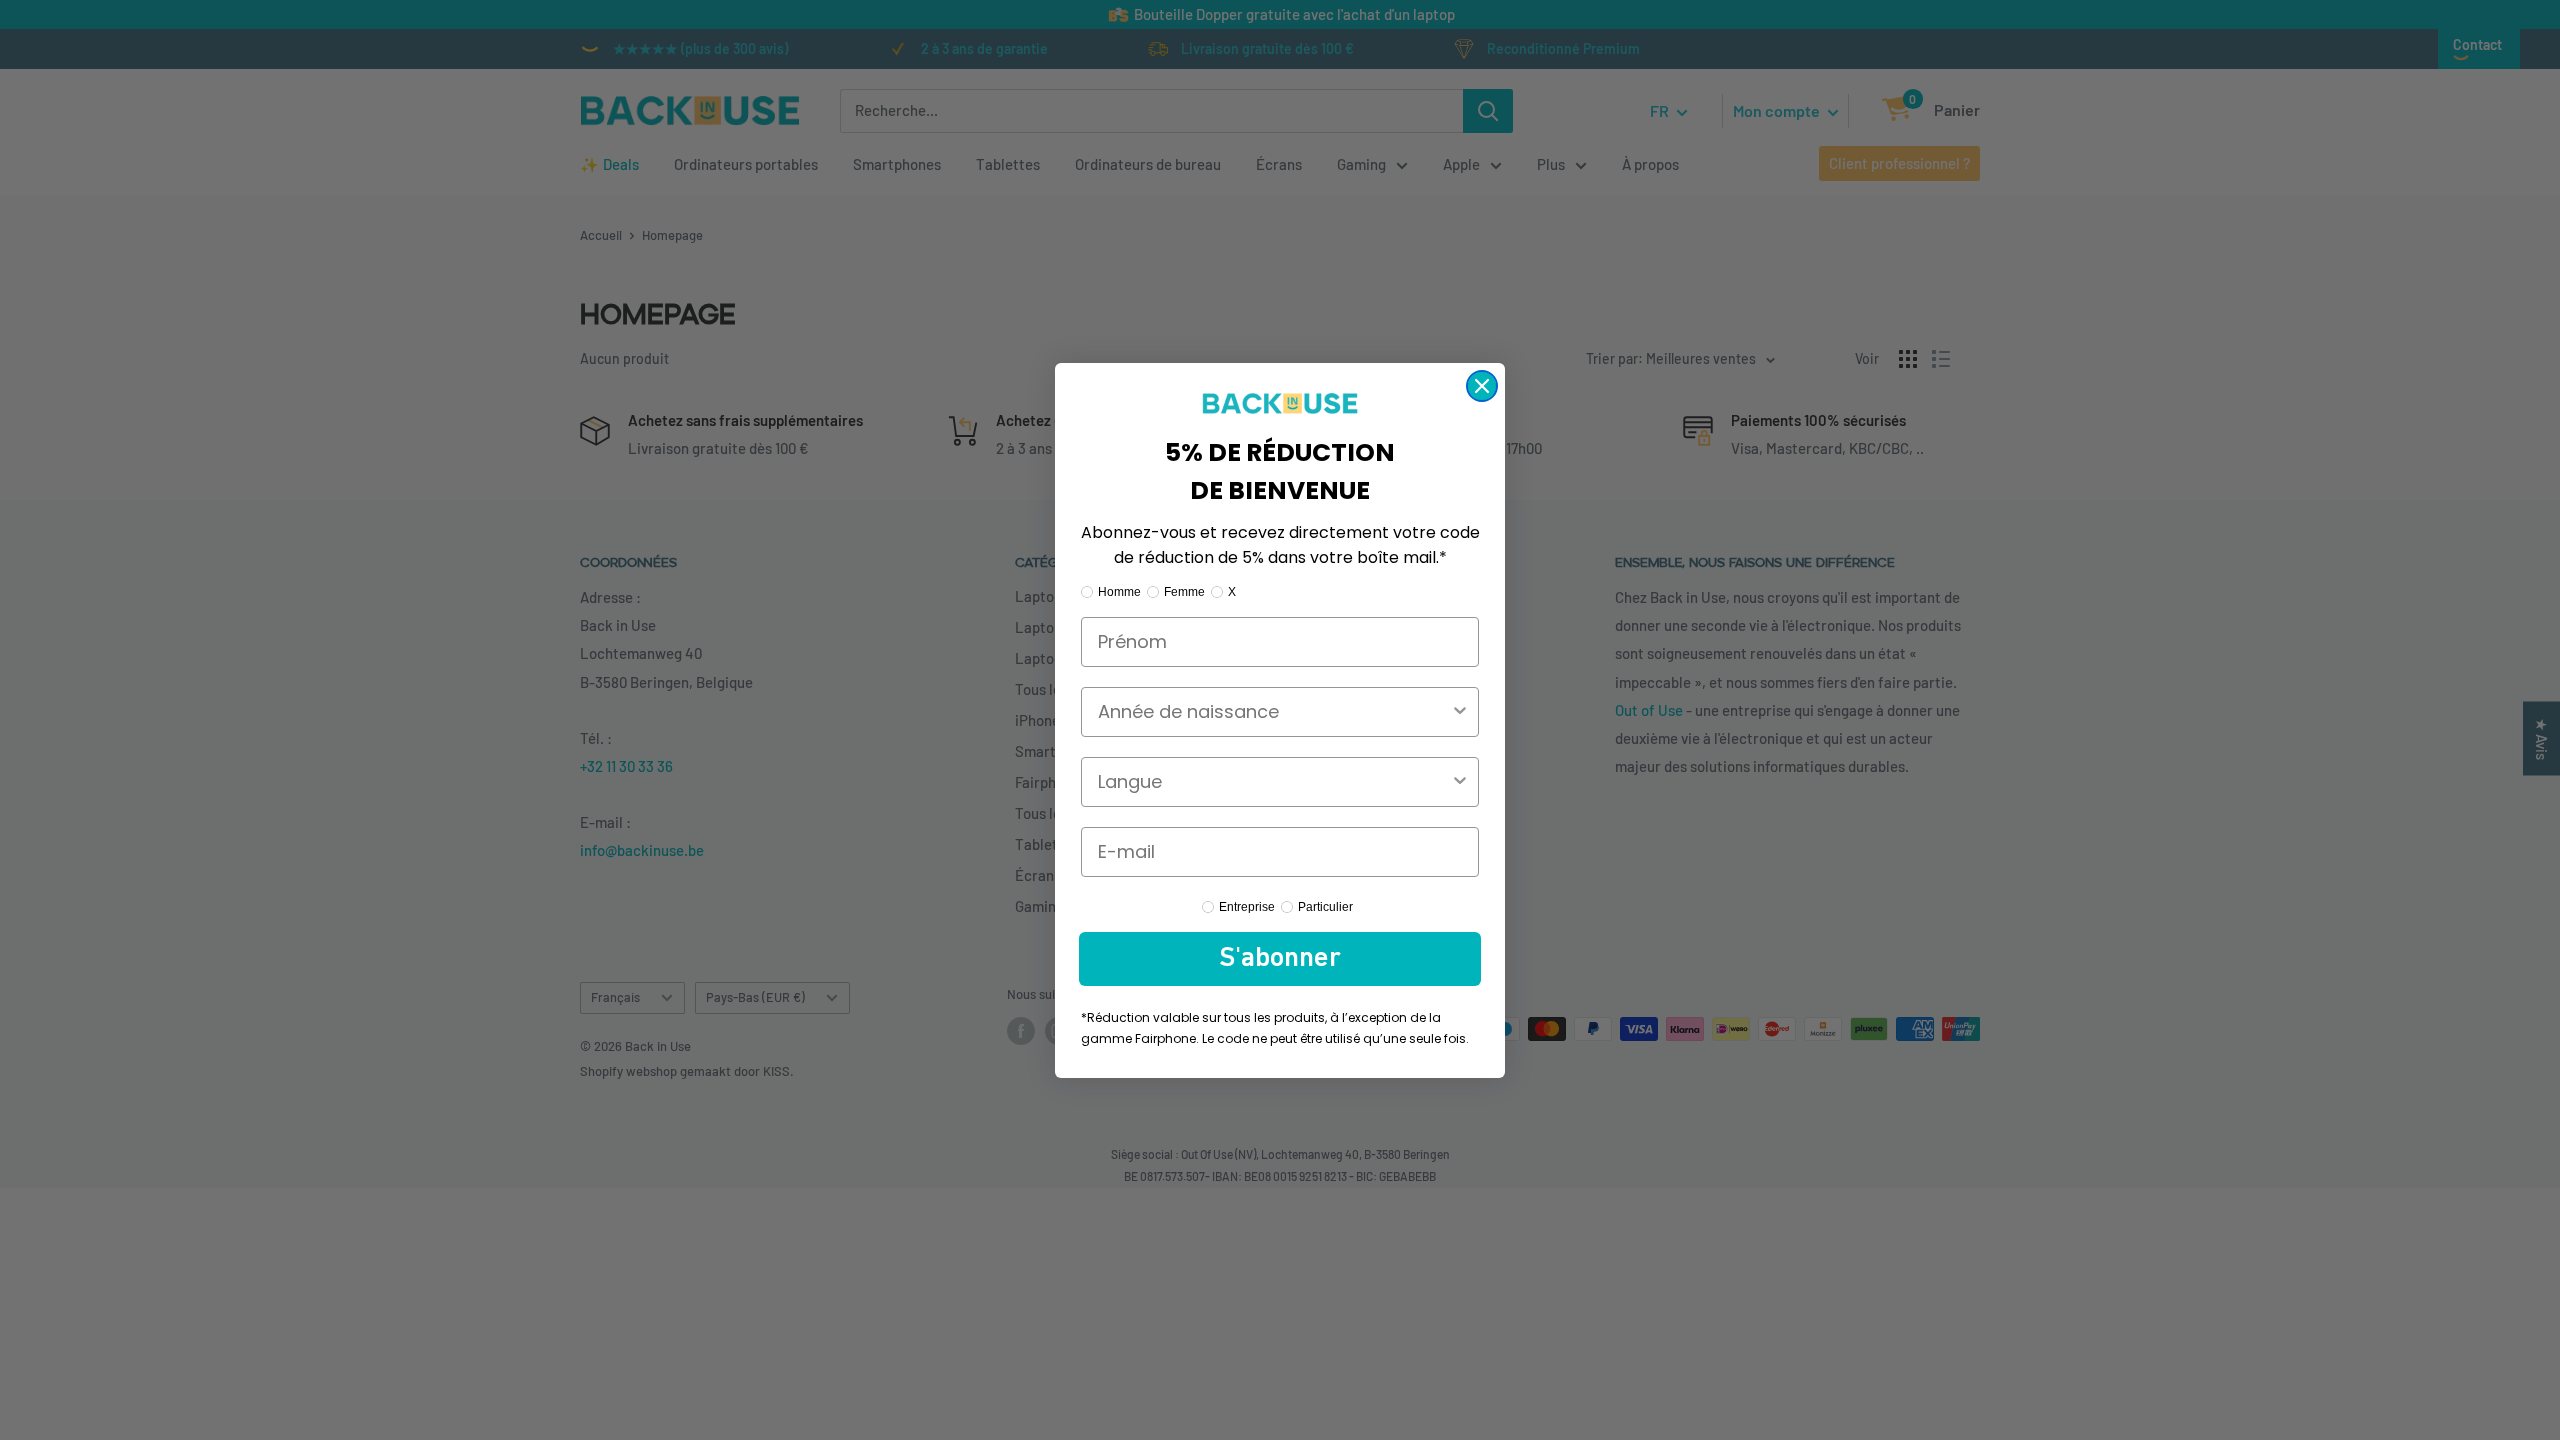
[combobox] (1274, 712)
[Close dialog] (1482, 386)
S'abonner (1280, 959)
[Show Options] (1460, 712)
